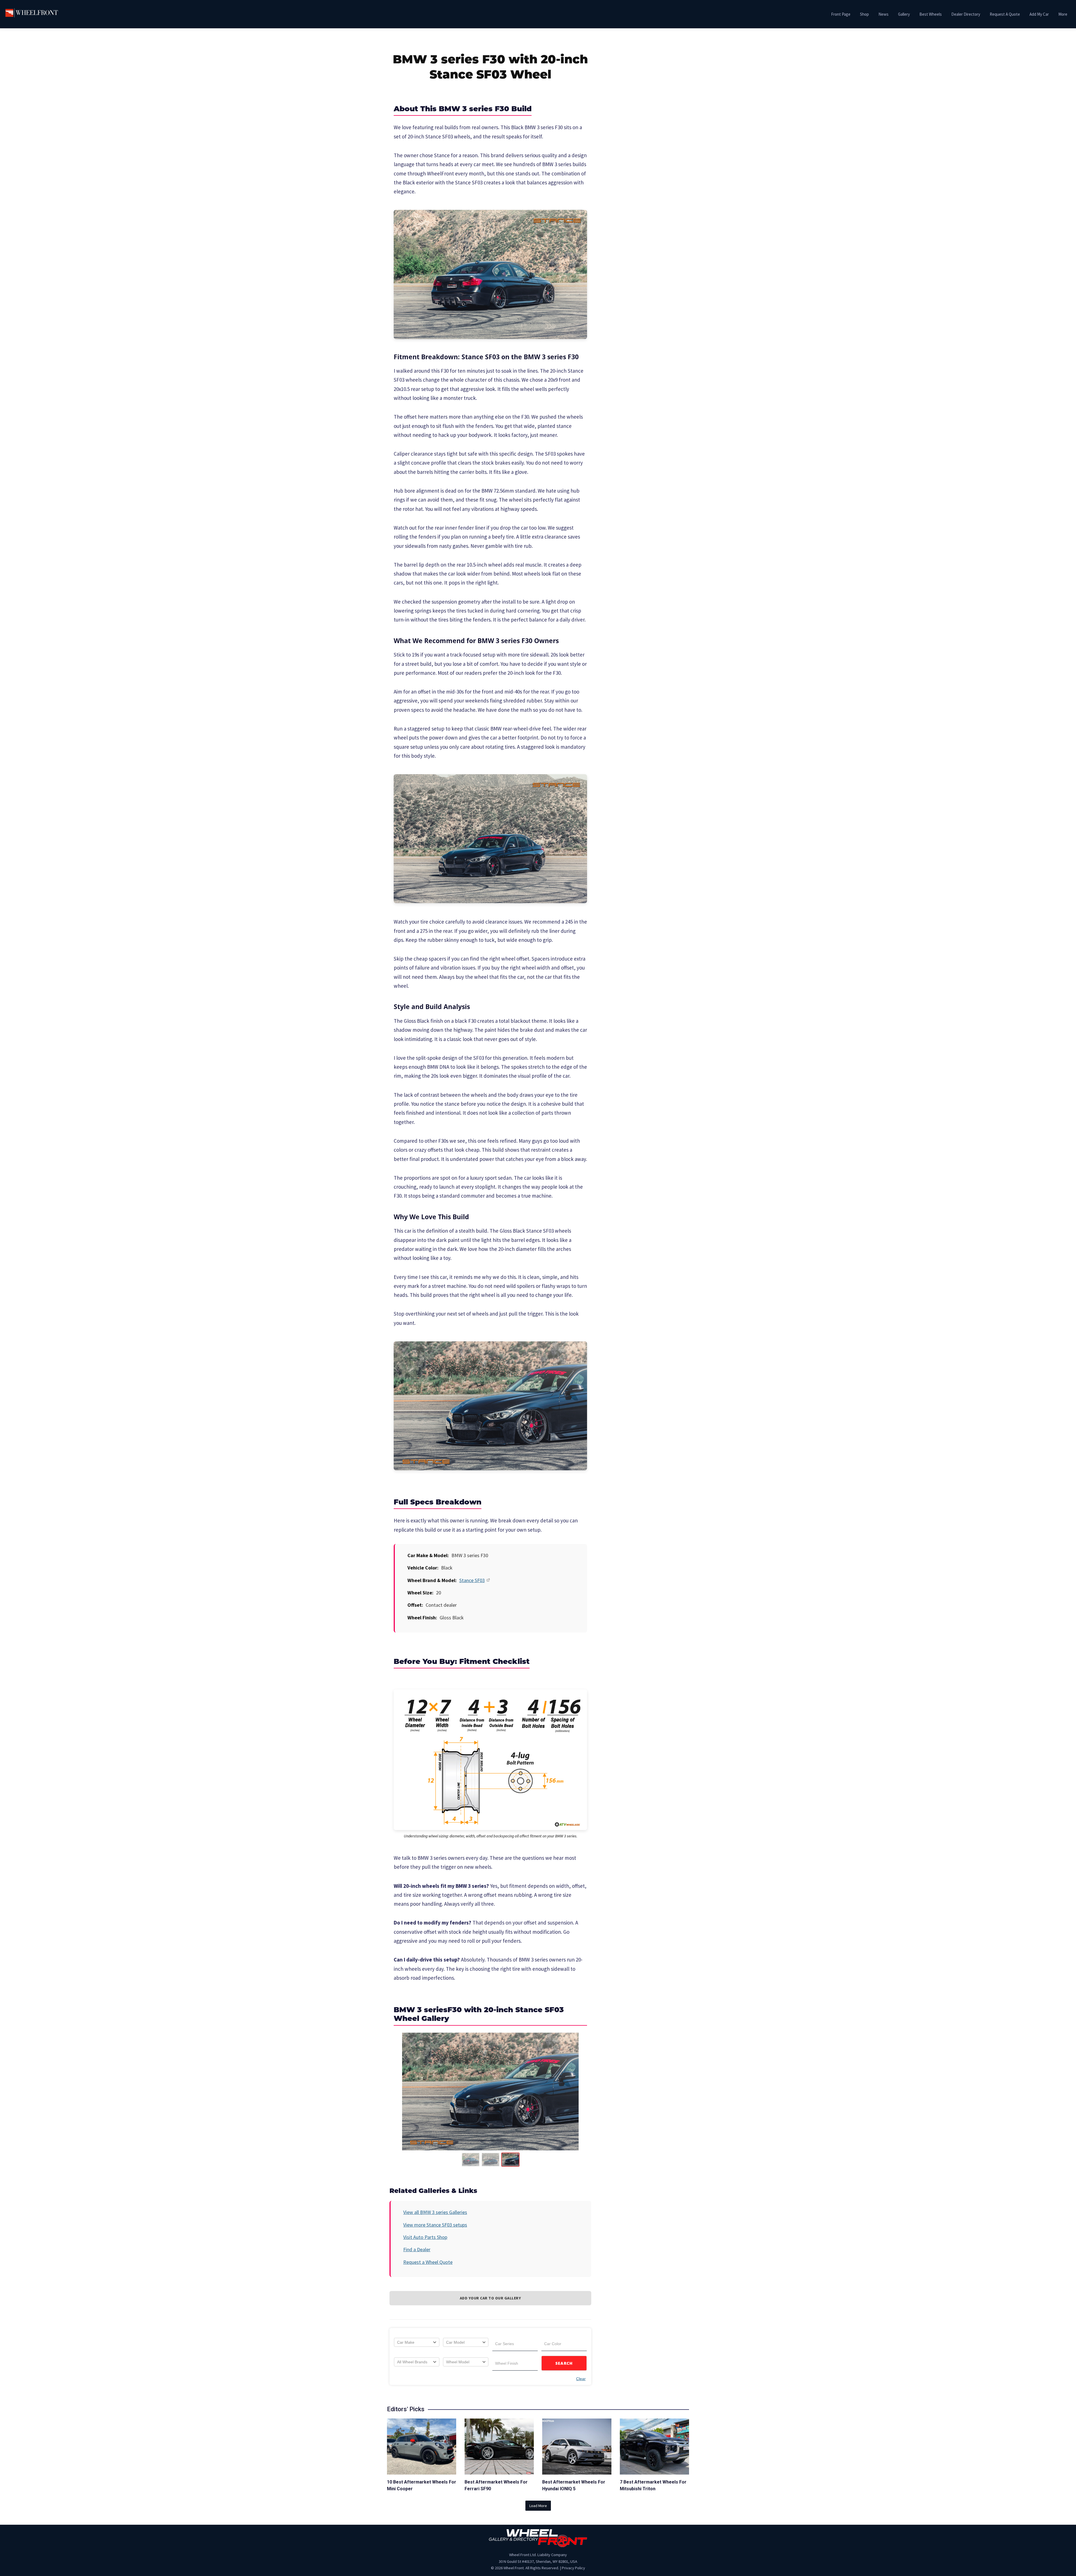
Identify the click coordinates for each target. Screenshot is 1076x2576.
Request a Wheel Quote (428, 2262)
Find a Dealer (417, 2249)
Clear (581, 2379)
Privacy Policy (573, 2568)
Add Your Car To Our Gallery (491, 2298)
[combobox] (417, 2342)
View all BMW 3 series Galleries (435, 2212)
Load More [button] (538, 2506)
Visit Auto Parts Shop (425, 2237)
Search (564, 2363)
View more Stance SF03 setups (435, 2225)
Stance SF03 (472, 1580)
